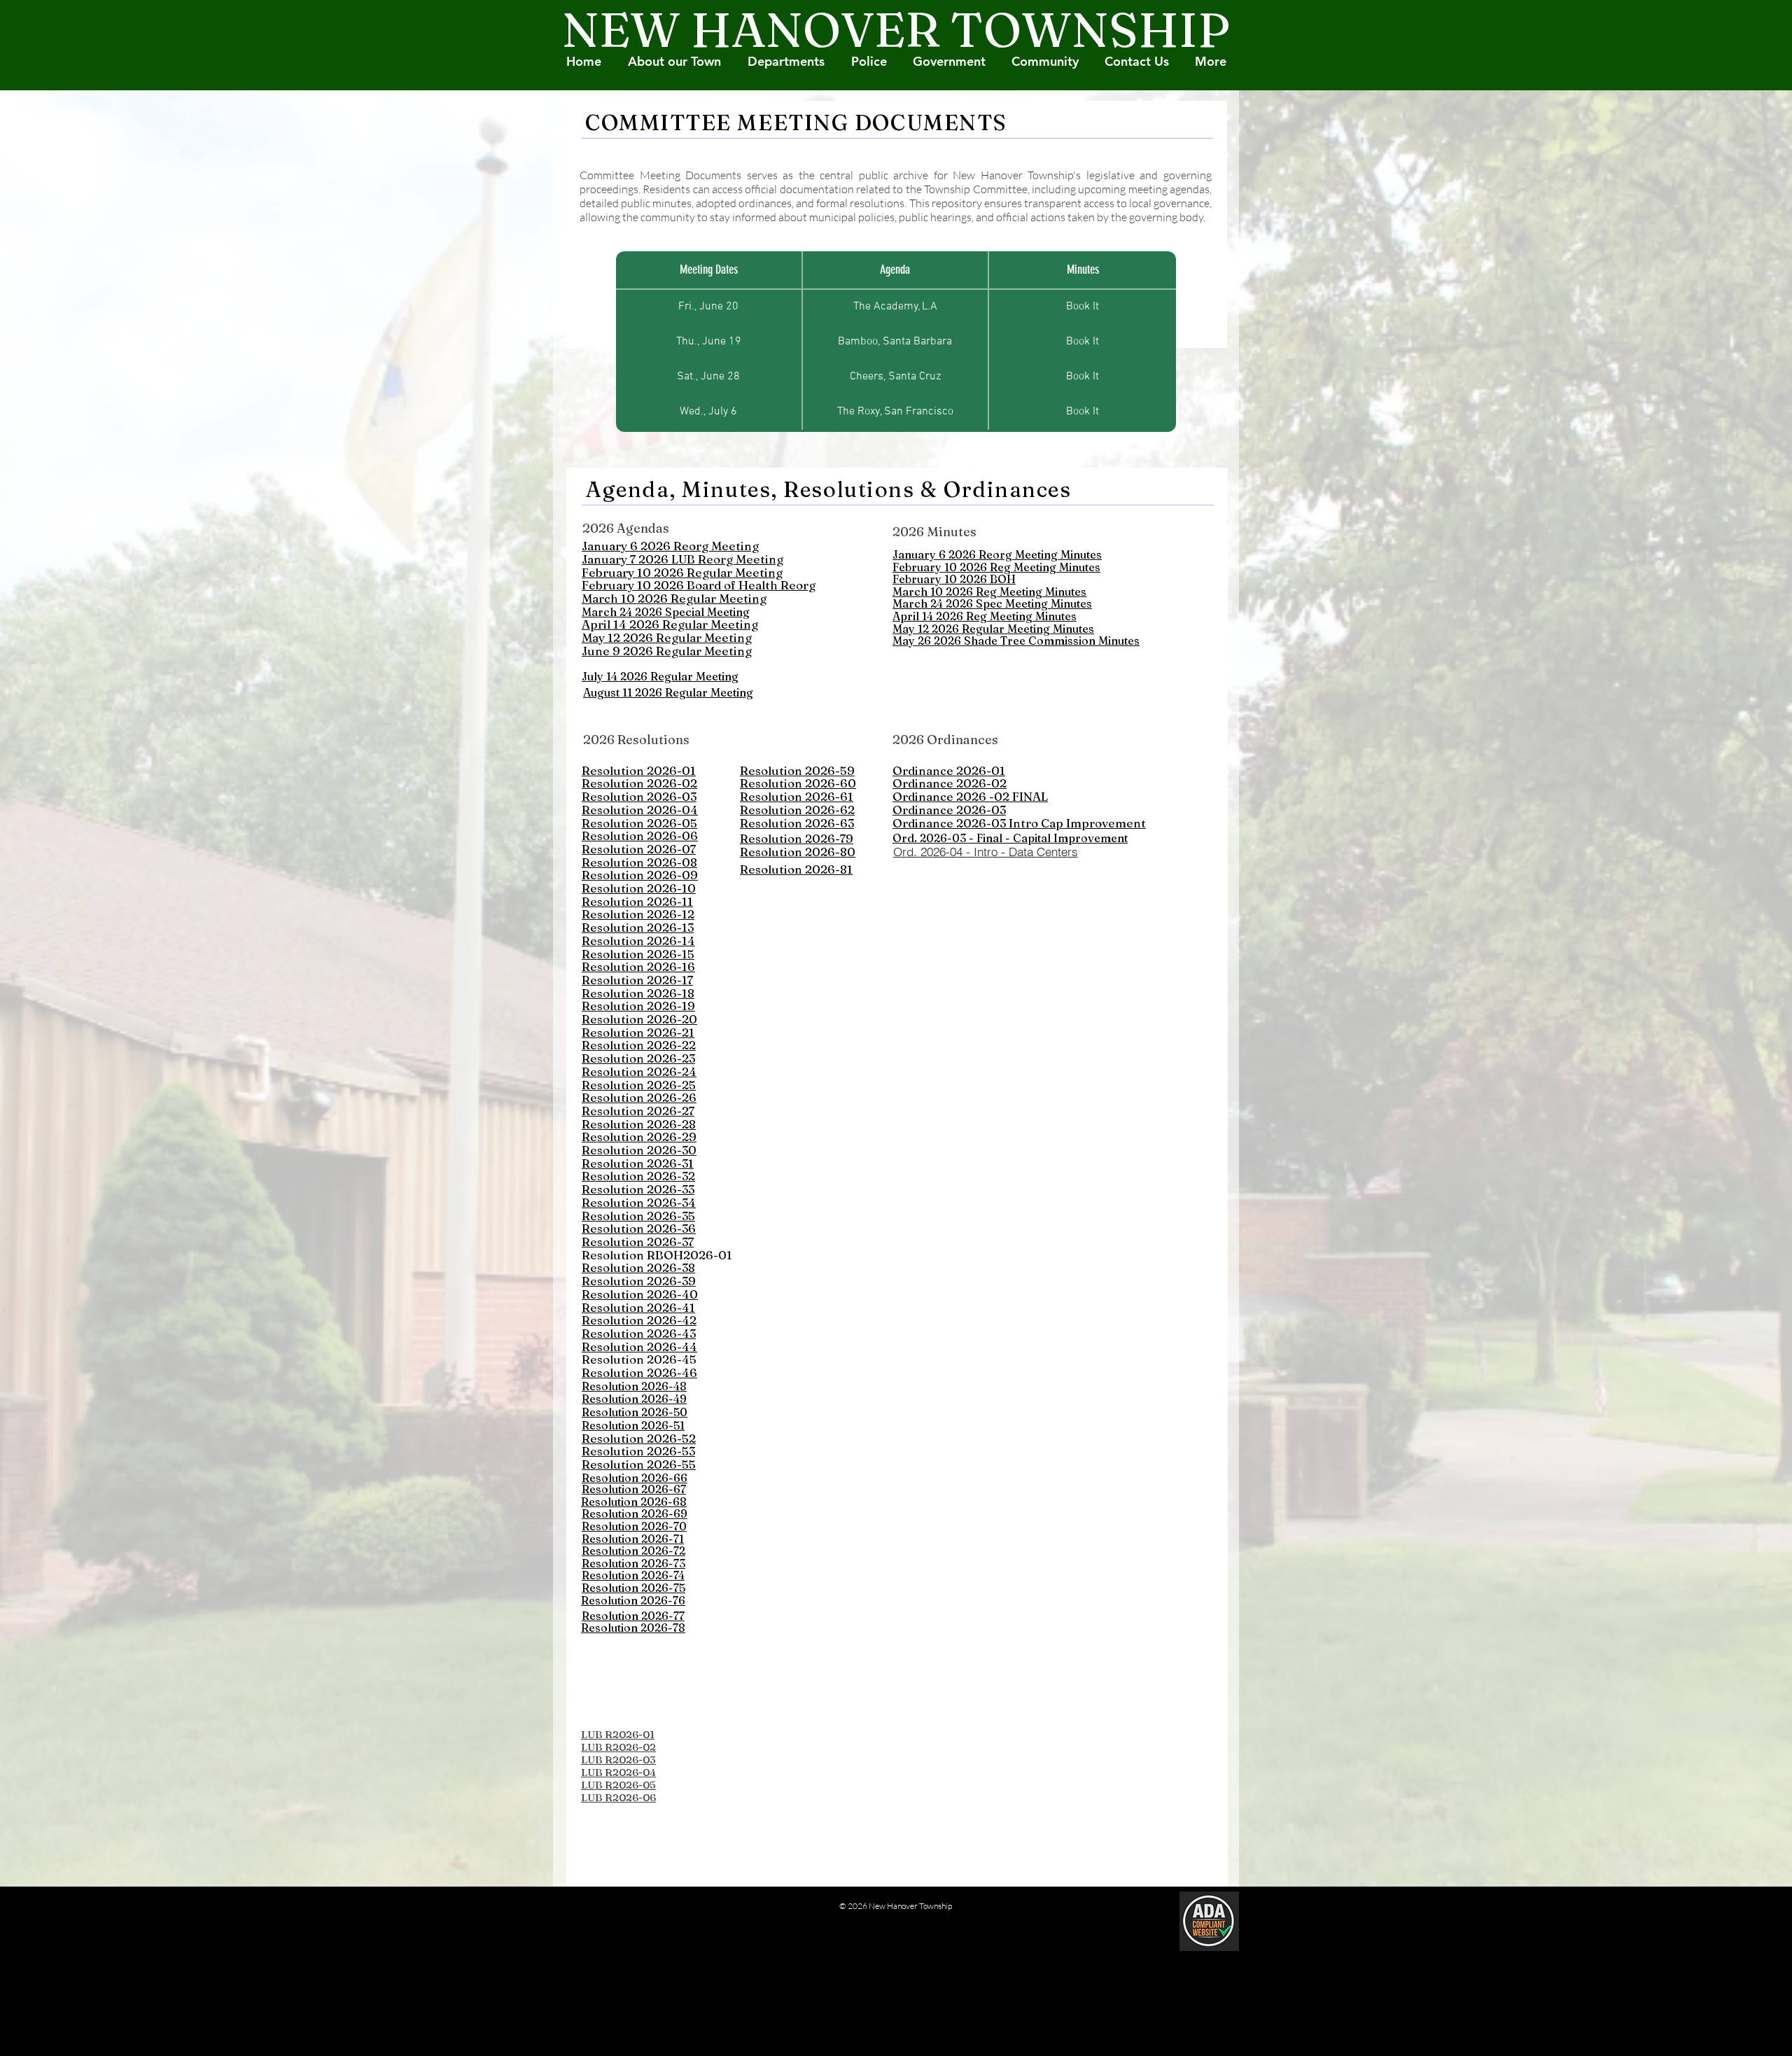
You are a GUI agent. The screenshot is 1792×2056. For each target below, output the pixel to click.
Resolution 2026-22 (639, 1045)
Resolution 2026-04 (640, 810)
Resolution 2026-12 (638, 914)
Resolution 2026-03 (639, 796)
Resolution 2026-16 (638, 966)
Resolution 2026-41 (638, 1307)
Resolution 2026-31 (638, 1163)
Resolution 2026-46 (639, 1372)
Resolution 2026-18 (638, 993)
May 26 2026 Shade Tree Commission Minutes (1016, 641)
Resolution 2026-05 (639, 823)
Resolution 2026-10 (639, 888)
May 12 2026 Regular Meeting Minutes (993, 629)
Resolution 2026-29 (639, 1137)
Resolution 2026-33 (638, 1189)
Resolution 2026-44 (639, 1347)
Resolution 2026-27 (638, 1111)
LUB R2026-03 (618, 1760)
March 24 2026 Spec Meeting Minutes (992, 603)
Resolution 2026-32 (638, 1176)
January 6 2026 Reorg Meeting (670, 546)
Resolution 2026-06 (640, 835)
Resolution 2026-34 (639, 1202)
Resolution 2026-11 (637, 901)
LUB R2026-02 (618, 1747)
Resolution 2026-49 (634, 1399)
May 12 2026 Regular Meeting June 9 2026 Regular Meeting (667, 644)
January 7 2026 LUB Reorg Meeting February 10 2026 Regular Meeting (682, 566)
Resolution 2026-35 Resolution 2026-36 (639, 1222)
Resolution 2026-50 (635, 1412)
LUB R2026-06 (618, 1797)
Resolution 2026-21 (638, 1032)
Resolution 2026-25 (639, 1085)
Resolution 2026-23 (638, 1058)
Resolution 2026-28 (639, 1124)
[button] (1045, 62)
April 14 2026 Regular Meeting (670, 624)
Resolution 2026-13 (638, 927)
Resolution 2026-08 (639, 862)
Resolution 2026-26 (639, 1097)
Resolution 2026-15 (638, 954)
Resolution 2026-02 (639, 783)
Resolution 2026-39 (639, 1281)
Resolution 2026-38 (638, 1267)
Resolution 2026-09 (640, 875)
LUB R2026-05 (618, 1785)
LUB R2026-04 (618, 1772)
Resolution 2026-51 (633, 1425)
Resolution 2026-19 (638, 1006)
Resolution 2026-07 (639, 849)
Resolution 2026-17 (637, 980)
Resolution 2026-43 (639, 1333)
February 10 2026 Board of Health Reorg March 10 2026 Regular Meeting (699, 592)
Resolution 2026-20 (639, 1019)
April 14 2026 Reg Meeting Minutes (985, 616)
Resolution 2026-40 (640, 1294)
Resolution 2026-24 (639, 1071)
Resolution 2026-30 (639, 1150)
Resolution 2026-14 (638, 940)
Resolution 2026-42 (639, 1320)
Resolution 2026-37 (638, 1242)
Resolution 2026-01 (639, 770)
